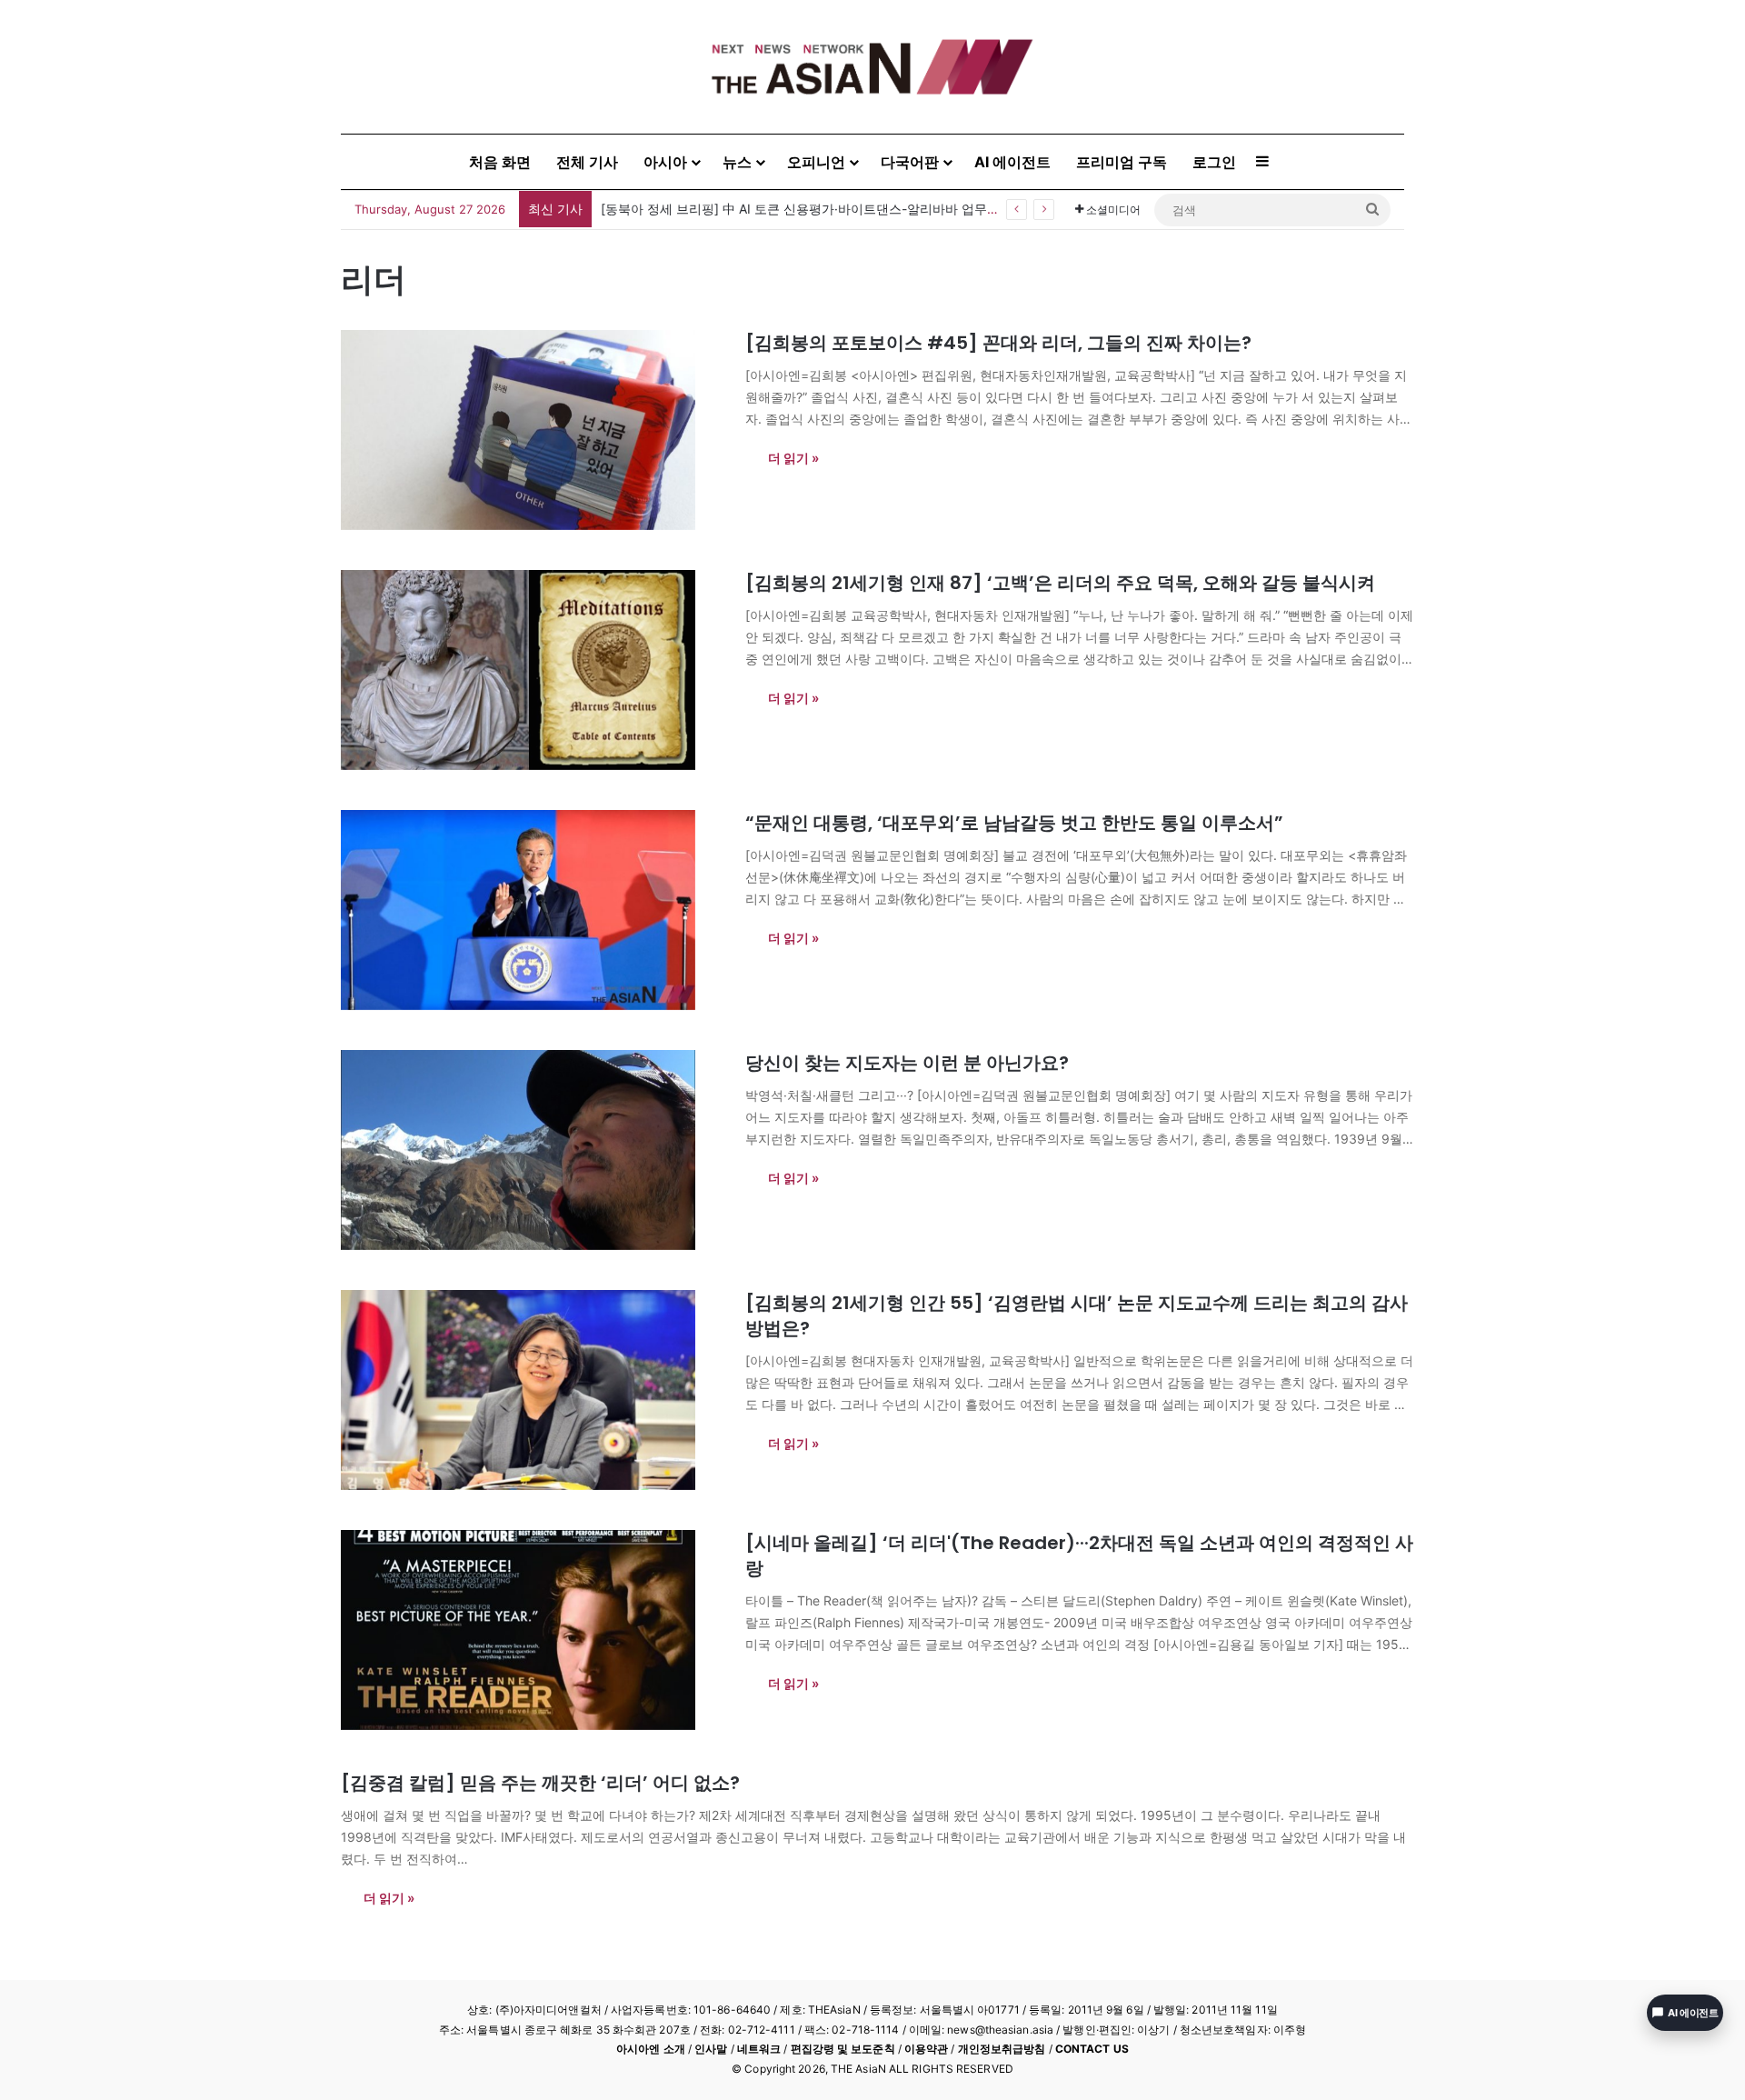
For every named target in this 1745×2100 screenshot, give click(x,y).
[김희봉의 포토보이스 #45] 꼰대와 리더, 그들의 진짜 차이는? (998, 343)
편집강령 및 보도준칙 (843, 2049)
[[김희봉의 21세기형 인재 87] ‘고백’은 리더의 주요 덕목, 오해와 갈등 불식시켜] (532, 670)
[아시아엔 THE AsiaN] (872, 67)
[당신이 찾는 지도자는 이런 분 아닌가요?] (532, 1150)
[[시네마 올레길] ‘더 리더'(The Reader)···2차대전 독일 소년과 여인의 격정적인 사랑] (532, 1630)
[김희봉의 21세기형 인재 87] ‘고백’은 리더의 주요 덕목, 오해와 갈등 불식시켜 (1060, 583)
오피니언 (816, 162)
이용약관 (926, 2049)
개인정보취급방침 (1002, 2049)
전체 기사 (587, 162)
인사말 (711, 2049)
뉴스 (737, 162)
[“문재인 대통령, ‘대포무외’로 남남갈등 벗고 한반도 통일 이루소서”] (532, 910)
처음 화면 (500, 162)
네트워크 (759, 2049)
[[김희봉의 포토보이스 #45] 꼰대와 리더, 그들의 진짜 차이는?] (532, 430)
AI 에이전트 (1012, 162)
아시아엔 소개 (651, 2049)
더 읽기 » (793, 458)
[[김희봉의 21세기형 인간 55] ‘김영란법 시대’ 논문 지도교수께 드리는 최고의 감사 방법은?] (532, 1390)
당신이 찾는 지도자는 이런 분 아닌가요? (907, 1063)
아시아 (665, 162)
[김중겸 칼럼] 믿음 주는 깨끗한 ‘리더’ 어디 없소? (540, 1783)
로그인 (1214, 162)
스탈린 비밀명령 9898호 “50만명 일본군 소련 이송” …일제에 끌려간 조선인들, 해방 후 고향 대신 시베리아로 (911, 209)
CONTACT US (1092, 2049)
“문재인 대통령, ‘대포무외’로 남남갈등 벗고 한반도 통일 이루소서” (1014, 823)
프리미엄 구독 (1122, 162)
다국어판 (910, 162)
